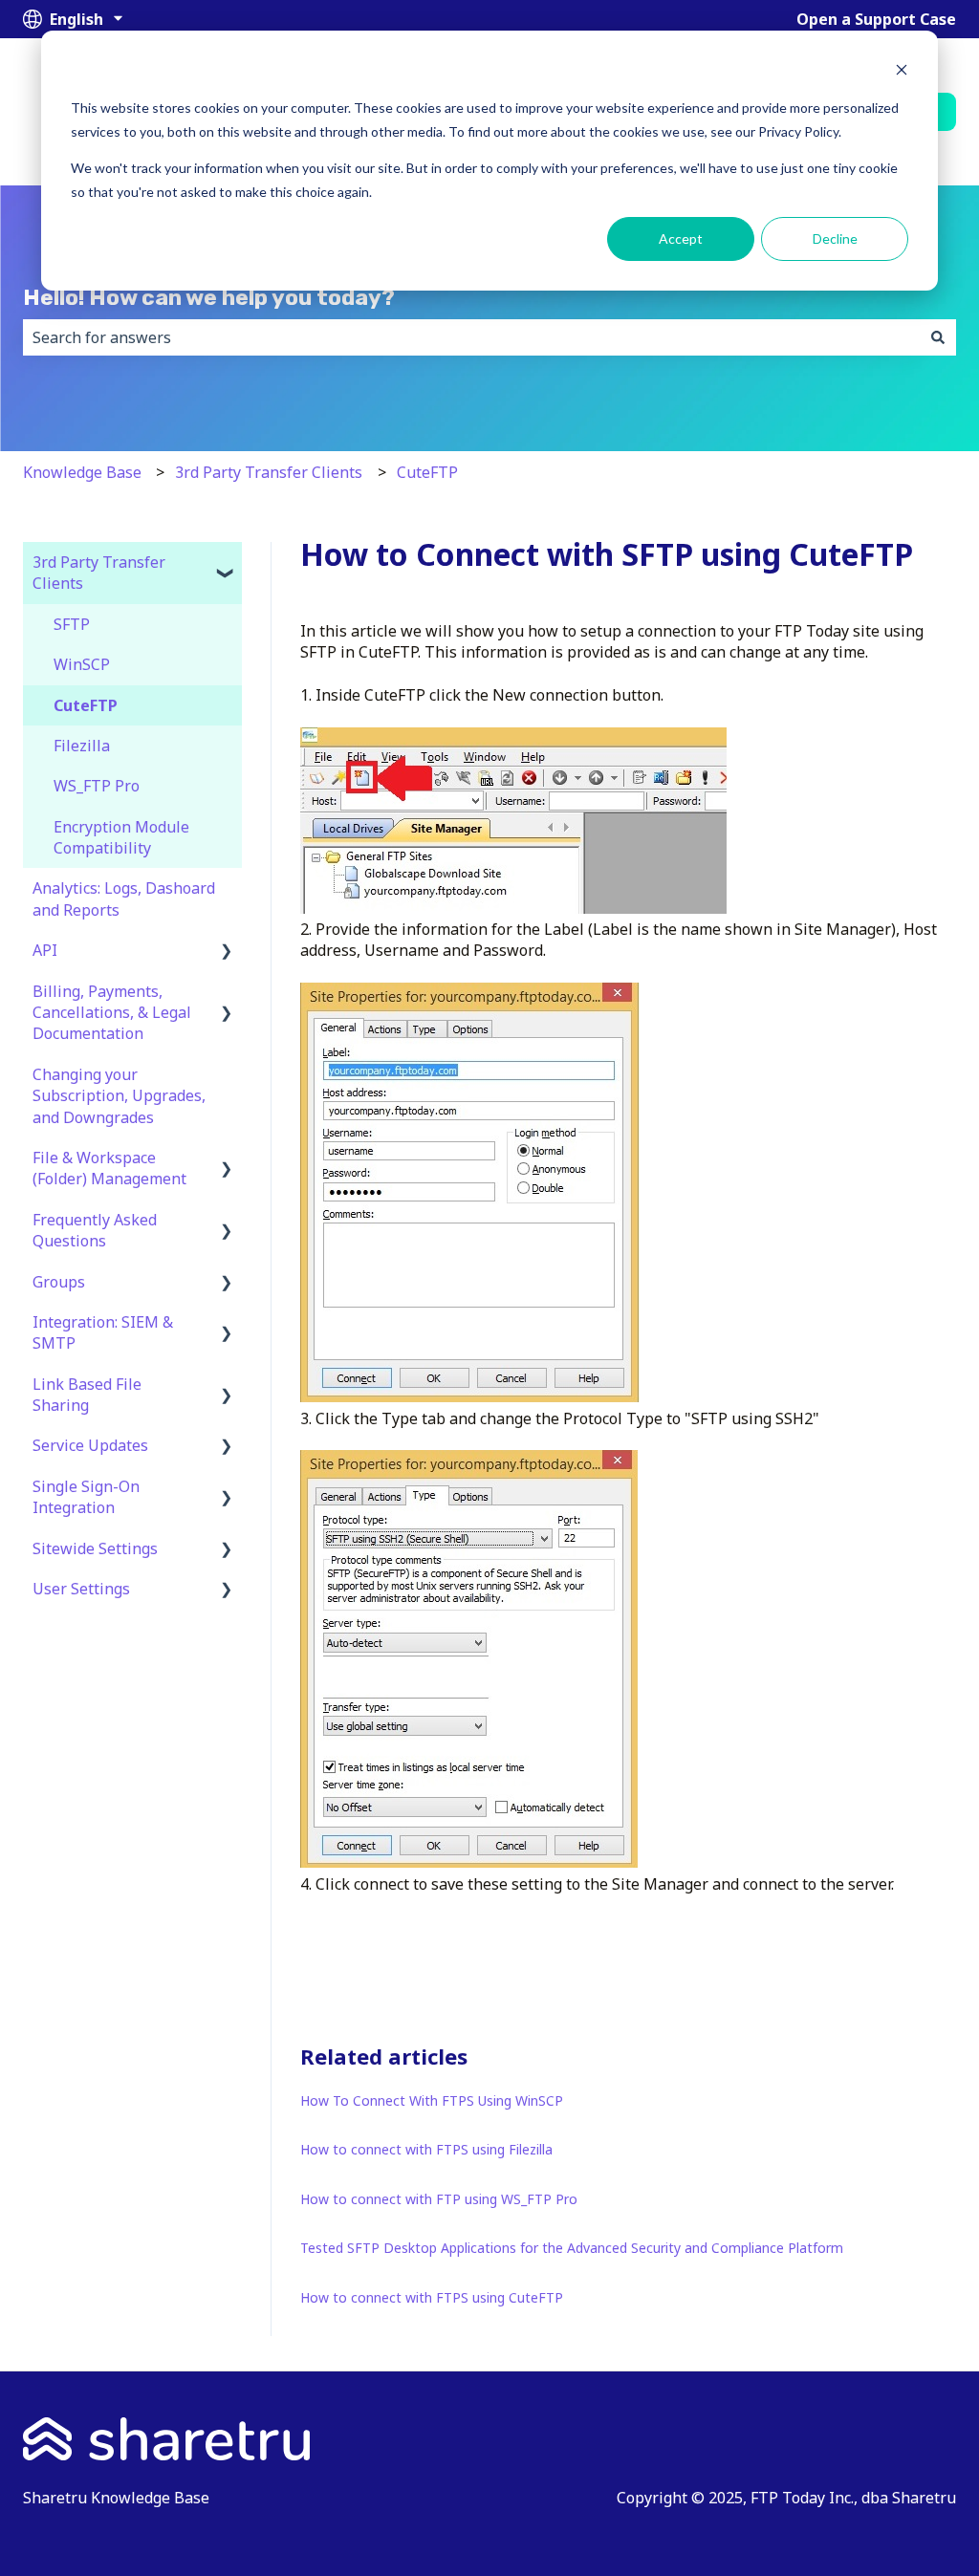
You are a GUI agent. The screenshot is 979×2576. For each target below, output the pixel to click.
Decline (835, 238)
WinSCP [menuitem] (82, 664)
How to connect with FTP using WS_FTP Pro (439, 2199)
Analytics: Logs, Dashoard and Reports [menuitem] (124, 898)
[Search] (938, 337)
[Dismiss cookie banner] (902, 72)
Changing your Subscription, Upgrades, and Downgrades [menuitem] (119, 1096)
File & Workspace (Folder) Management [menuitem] (109, 1168)
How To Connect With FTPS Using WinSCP (432, 2100)
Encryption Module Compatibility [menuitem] (121, 837)
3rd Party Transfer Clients (269, 472)
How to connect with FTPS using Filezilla (426, 2149)
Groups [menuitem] (59, 1282)
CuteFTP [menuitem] (86, 705)
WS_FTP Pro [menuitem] (97, 786)
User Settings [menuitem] (81, 1589)
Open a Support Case (876, 19)
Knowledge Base (82, 472)
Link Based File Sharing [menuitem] (87, 1395)
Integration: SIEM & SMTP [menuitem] (103, 1332)
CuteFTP (427, 472)
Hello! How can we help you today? (209, 297)
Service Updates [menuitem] (90, 1445)
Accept (681, 238)
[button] (227, 563)
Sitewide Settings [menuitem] (95, 1548)
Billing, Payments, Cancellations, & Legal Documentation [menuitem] (112, 1013)
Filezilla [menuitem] (82, 746)
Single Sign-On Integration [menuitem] (86, 1497)
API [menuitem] (45, 950)
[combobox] (471, 337)
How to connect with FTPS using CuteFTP (432, 2297)
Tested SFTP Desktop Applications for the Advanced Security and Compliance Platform (572, 2248)
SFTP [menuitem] (72, 624)
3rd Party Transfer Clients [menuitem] (99, 573)
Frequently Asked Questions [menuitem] (95, 1230)
